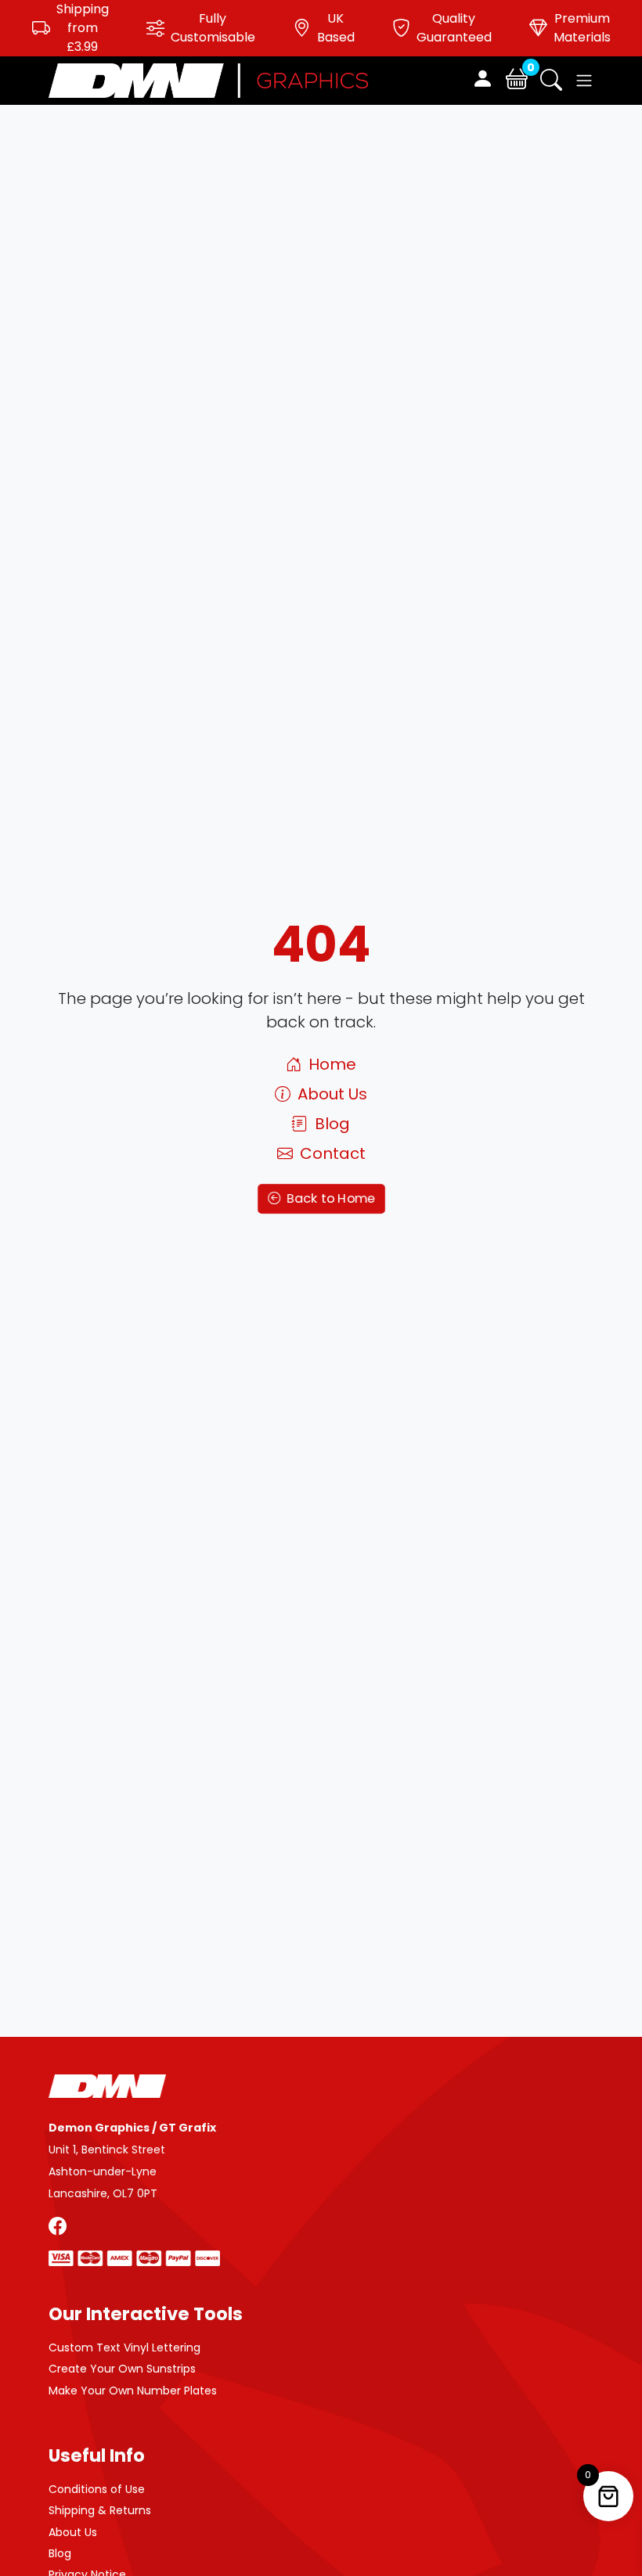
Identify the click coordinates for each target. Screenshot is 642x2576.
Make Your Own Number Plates (133, 2391)
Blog (330, 1124)
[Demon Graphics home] (208, 79)
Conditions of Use (97, 2489)
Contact (331, 1153)
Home (330, 1064)
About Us (330, 1094)
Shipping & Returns (100, 2510)
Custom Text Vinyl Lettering (124, 2348)
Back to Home (328, 1198)
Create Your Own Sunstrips (122, 2369)
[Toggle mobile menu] (584, 81)
